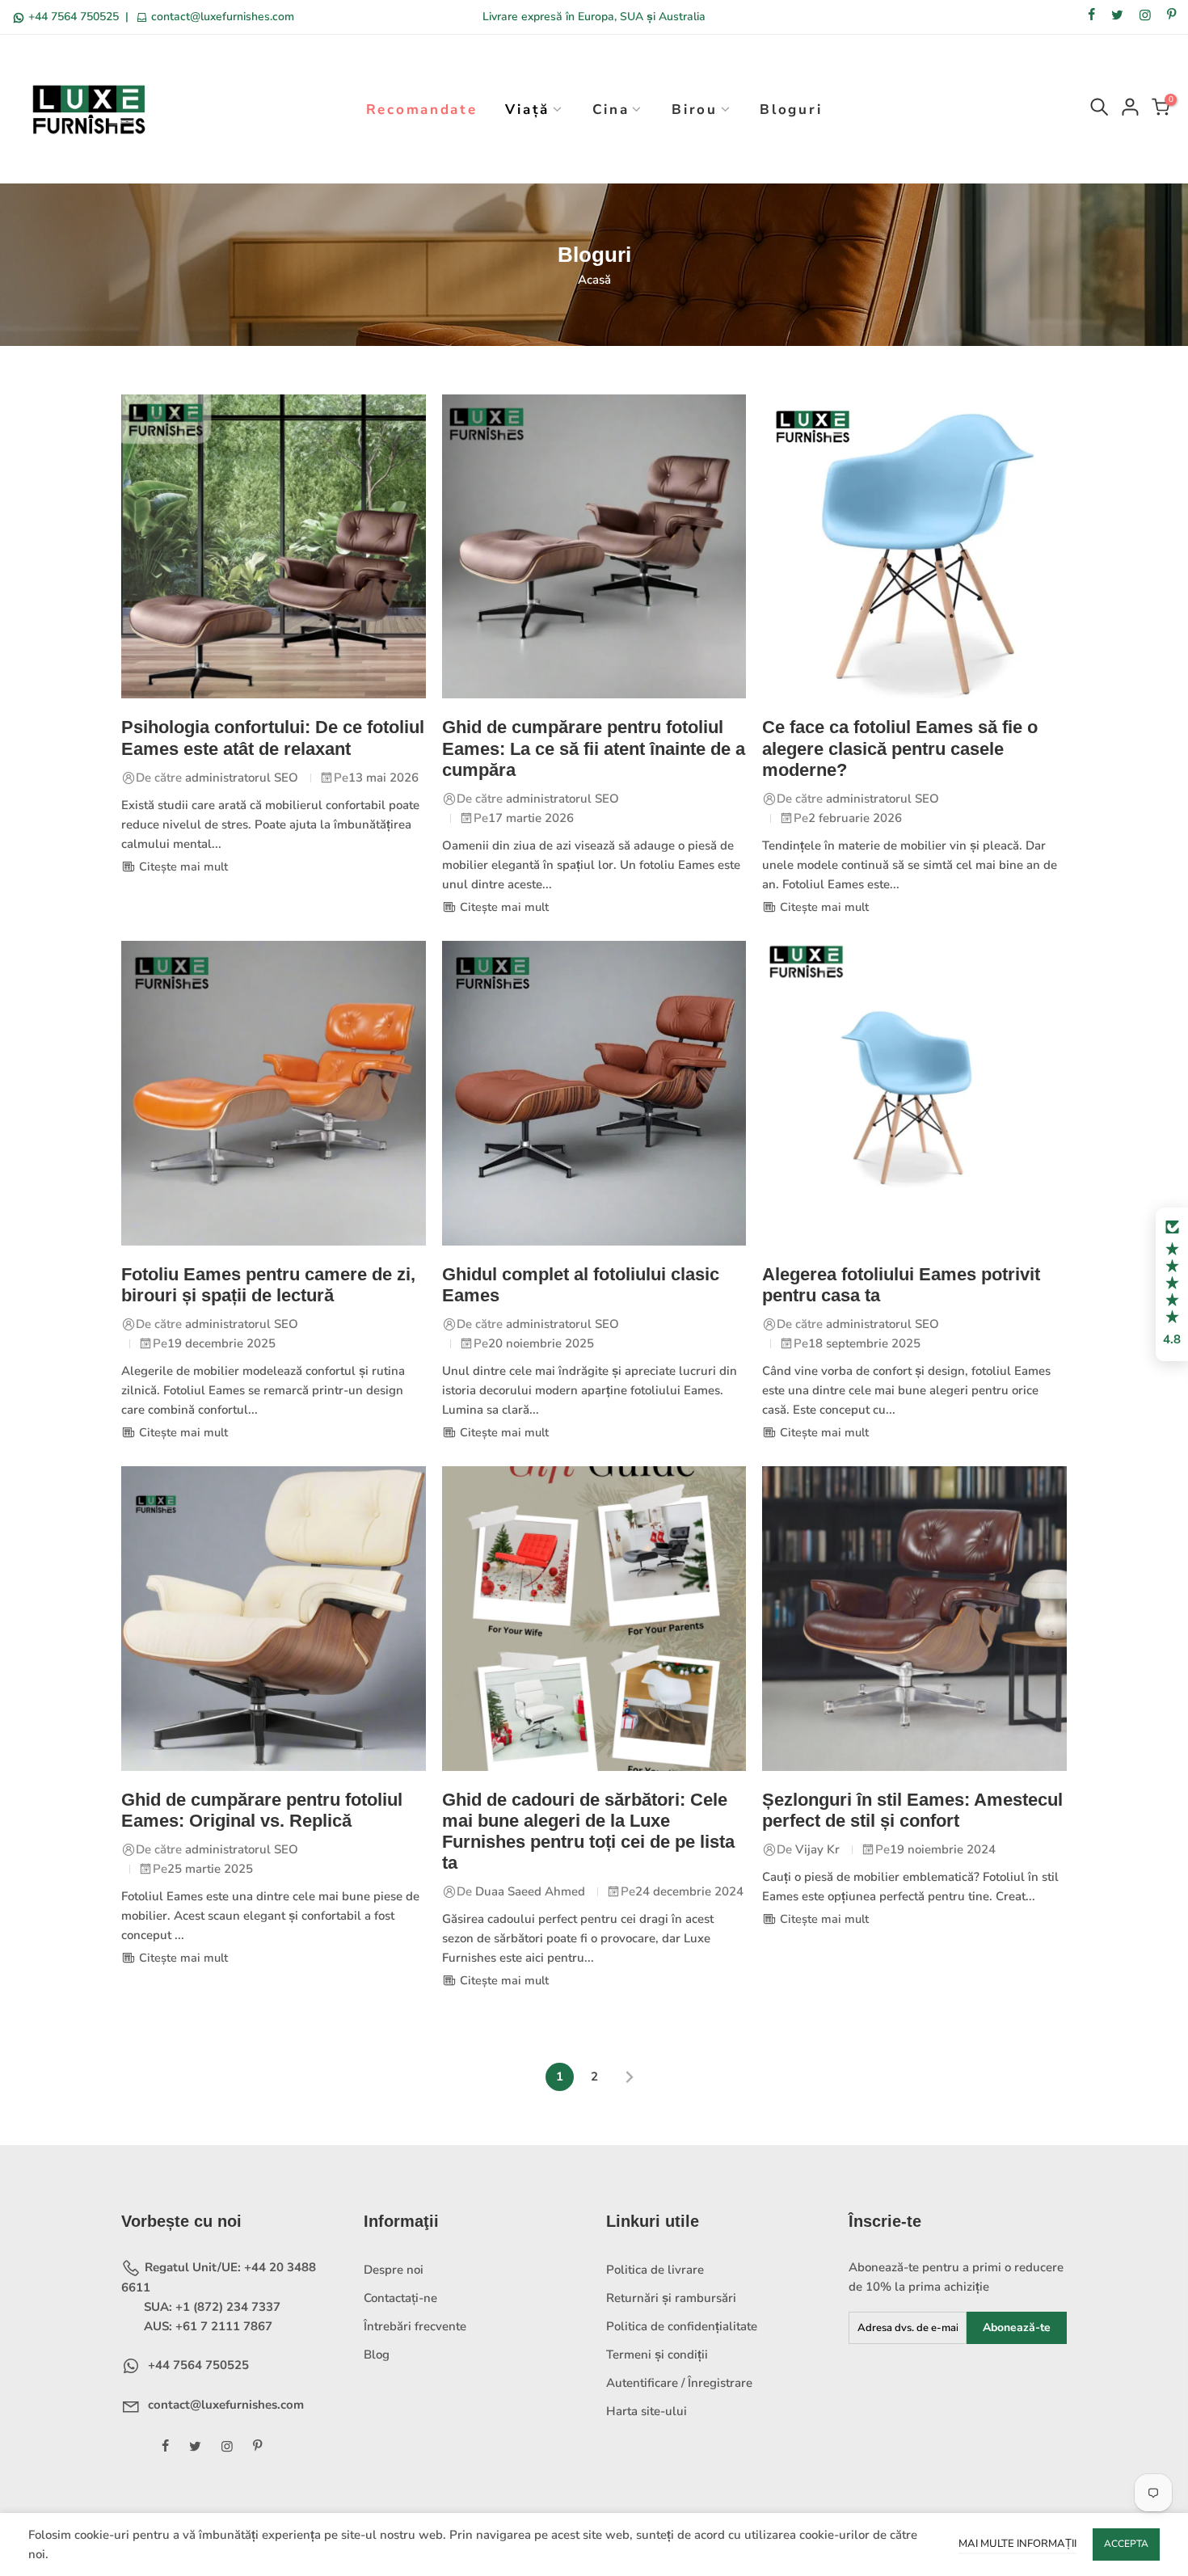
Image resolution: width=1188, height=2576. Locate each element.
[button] (1172, 1284)
